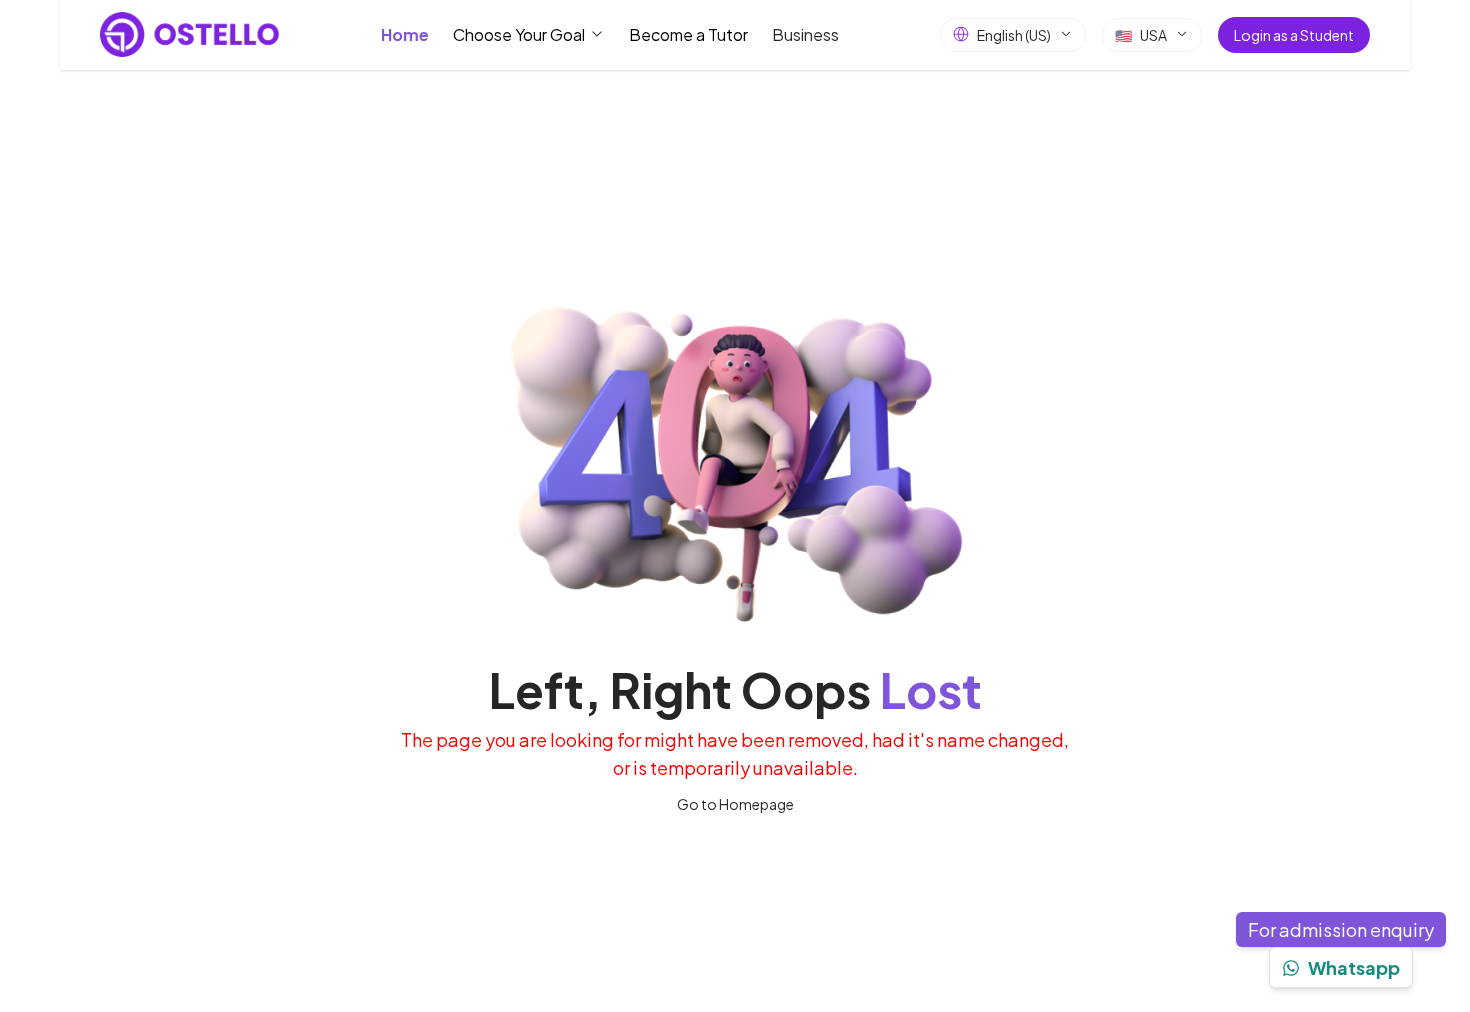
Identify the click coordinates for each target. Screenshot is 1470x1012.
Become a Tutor (688, 33)
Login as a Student (1294, 34)
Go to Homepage (735, 804)
